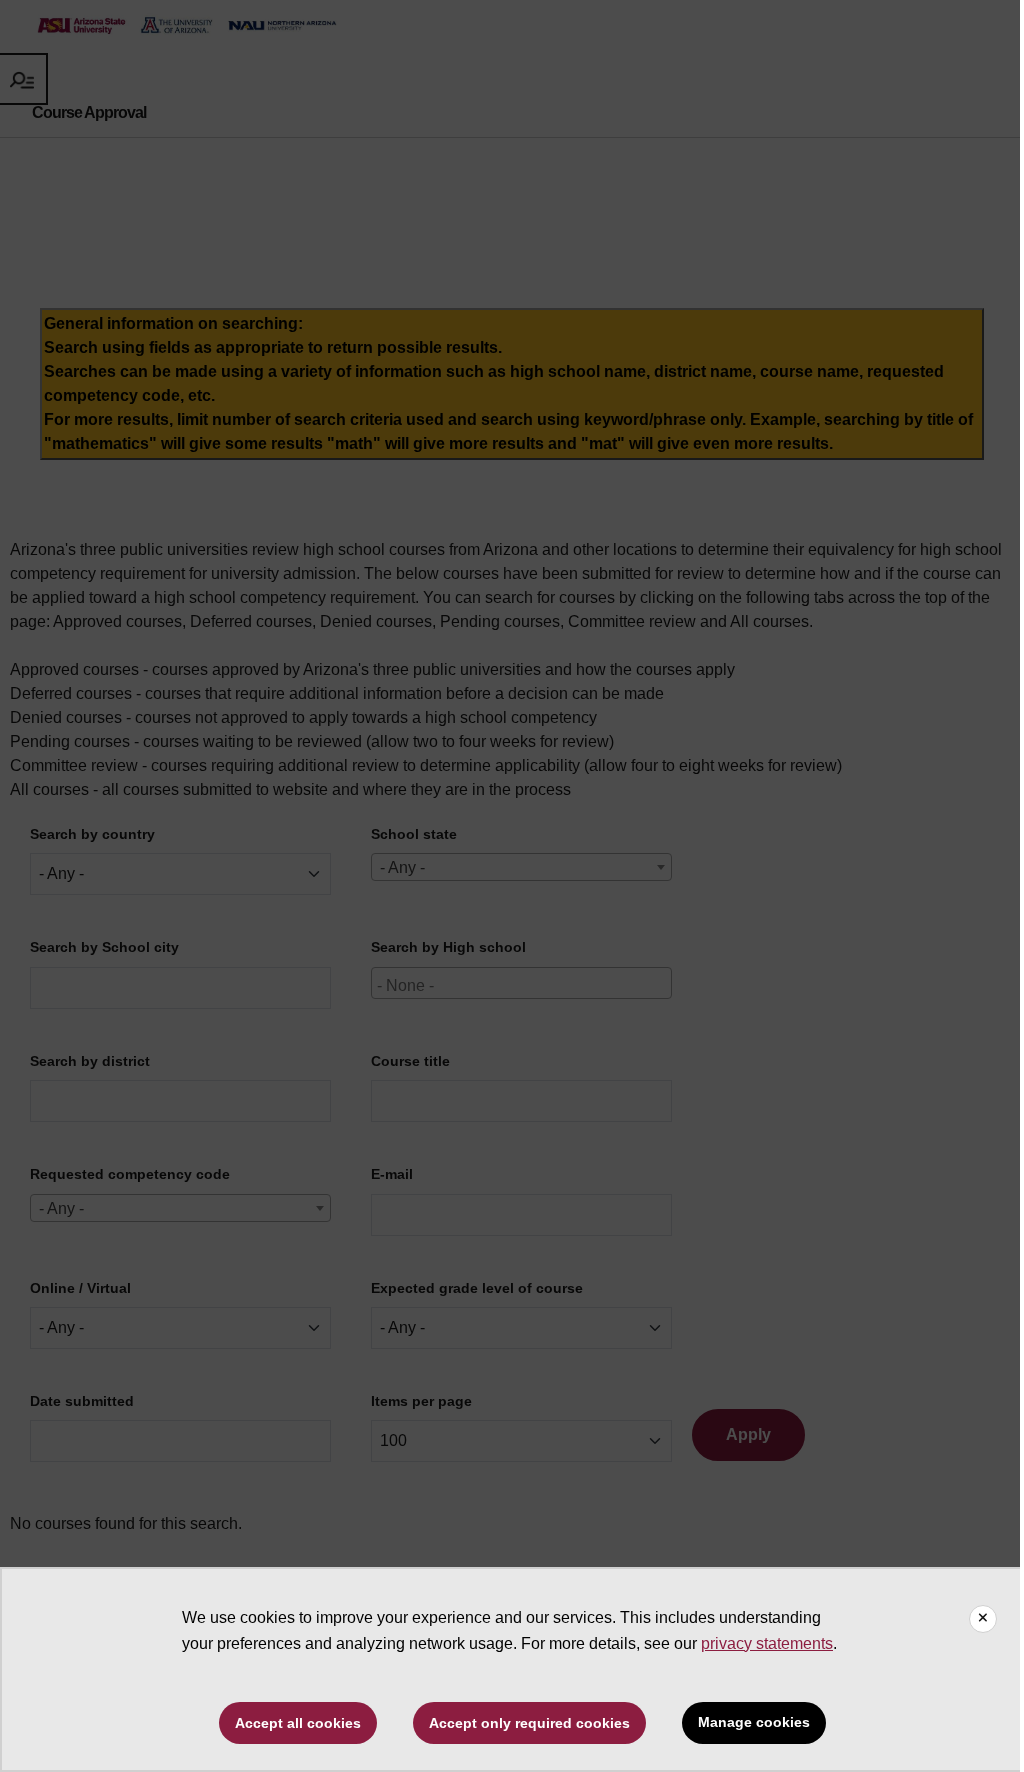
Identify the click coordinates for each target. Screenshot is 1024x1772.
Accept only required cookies (529, 1723)
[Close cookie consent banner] (983, 1619)
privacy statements (767, 1643)
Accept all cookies (298, 1723)
